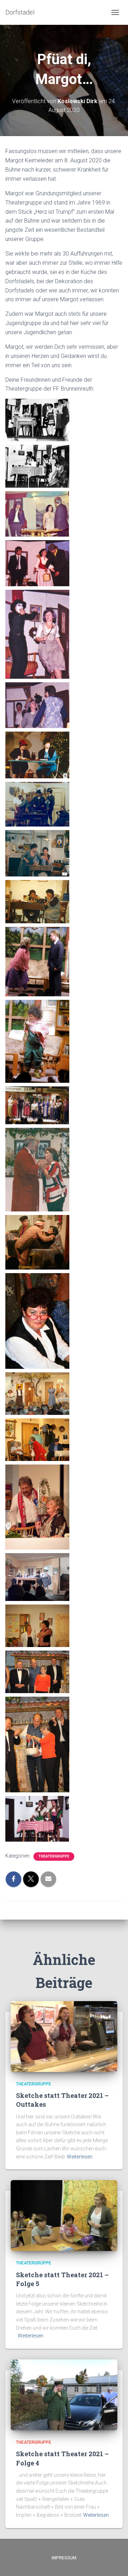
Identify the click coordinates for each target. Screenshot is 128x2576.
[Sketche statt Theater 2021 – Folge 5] (64, 2215)
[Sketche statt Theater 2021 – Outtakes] (64, 2036)
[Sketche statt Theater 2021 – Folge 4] (64, 2395)
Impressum (64, 2558)
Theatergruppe (54, 1856)
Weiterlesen (80, 2157)
